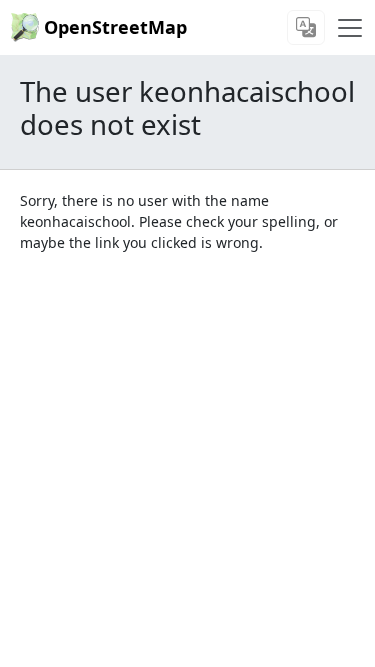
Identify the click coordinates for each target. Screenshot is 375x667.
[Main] (350, 28)
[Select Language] (306, 27)
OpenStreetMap (115, 27)
